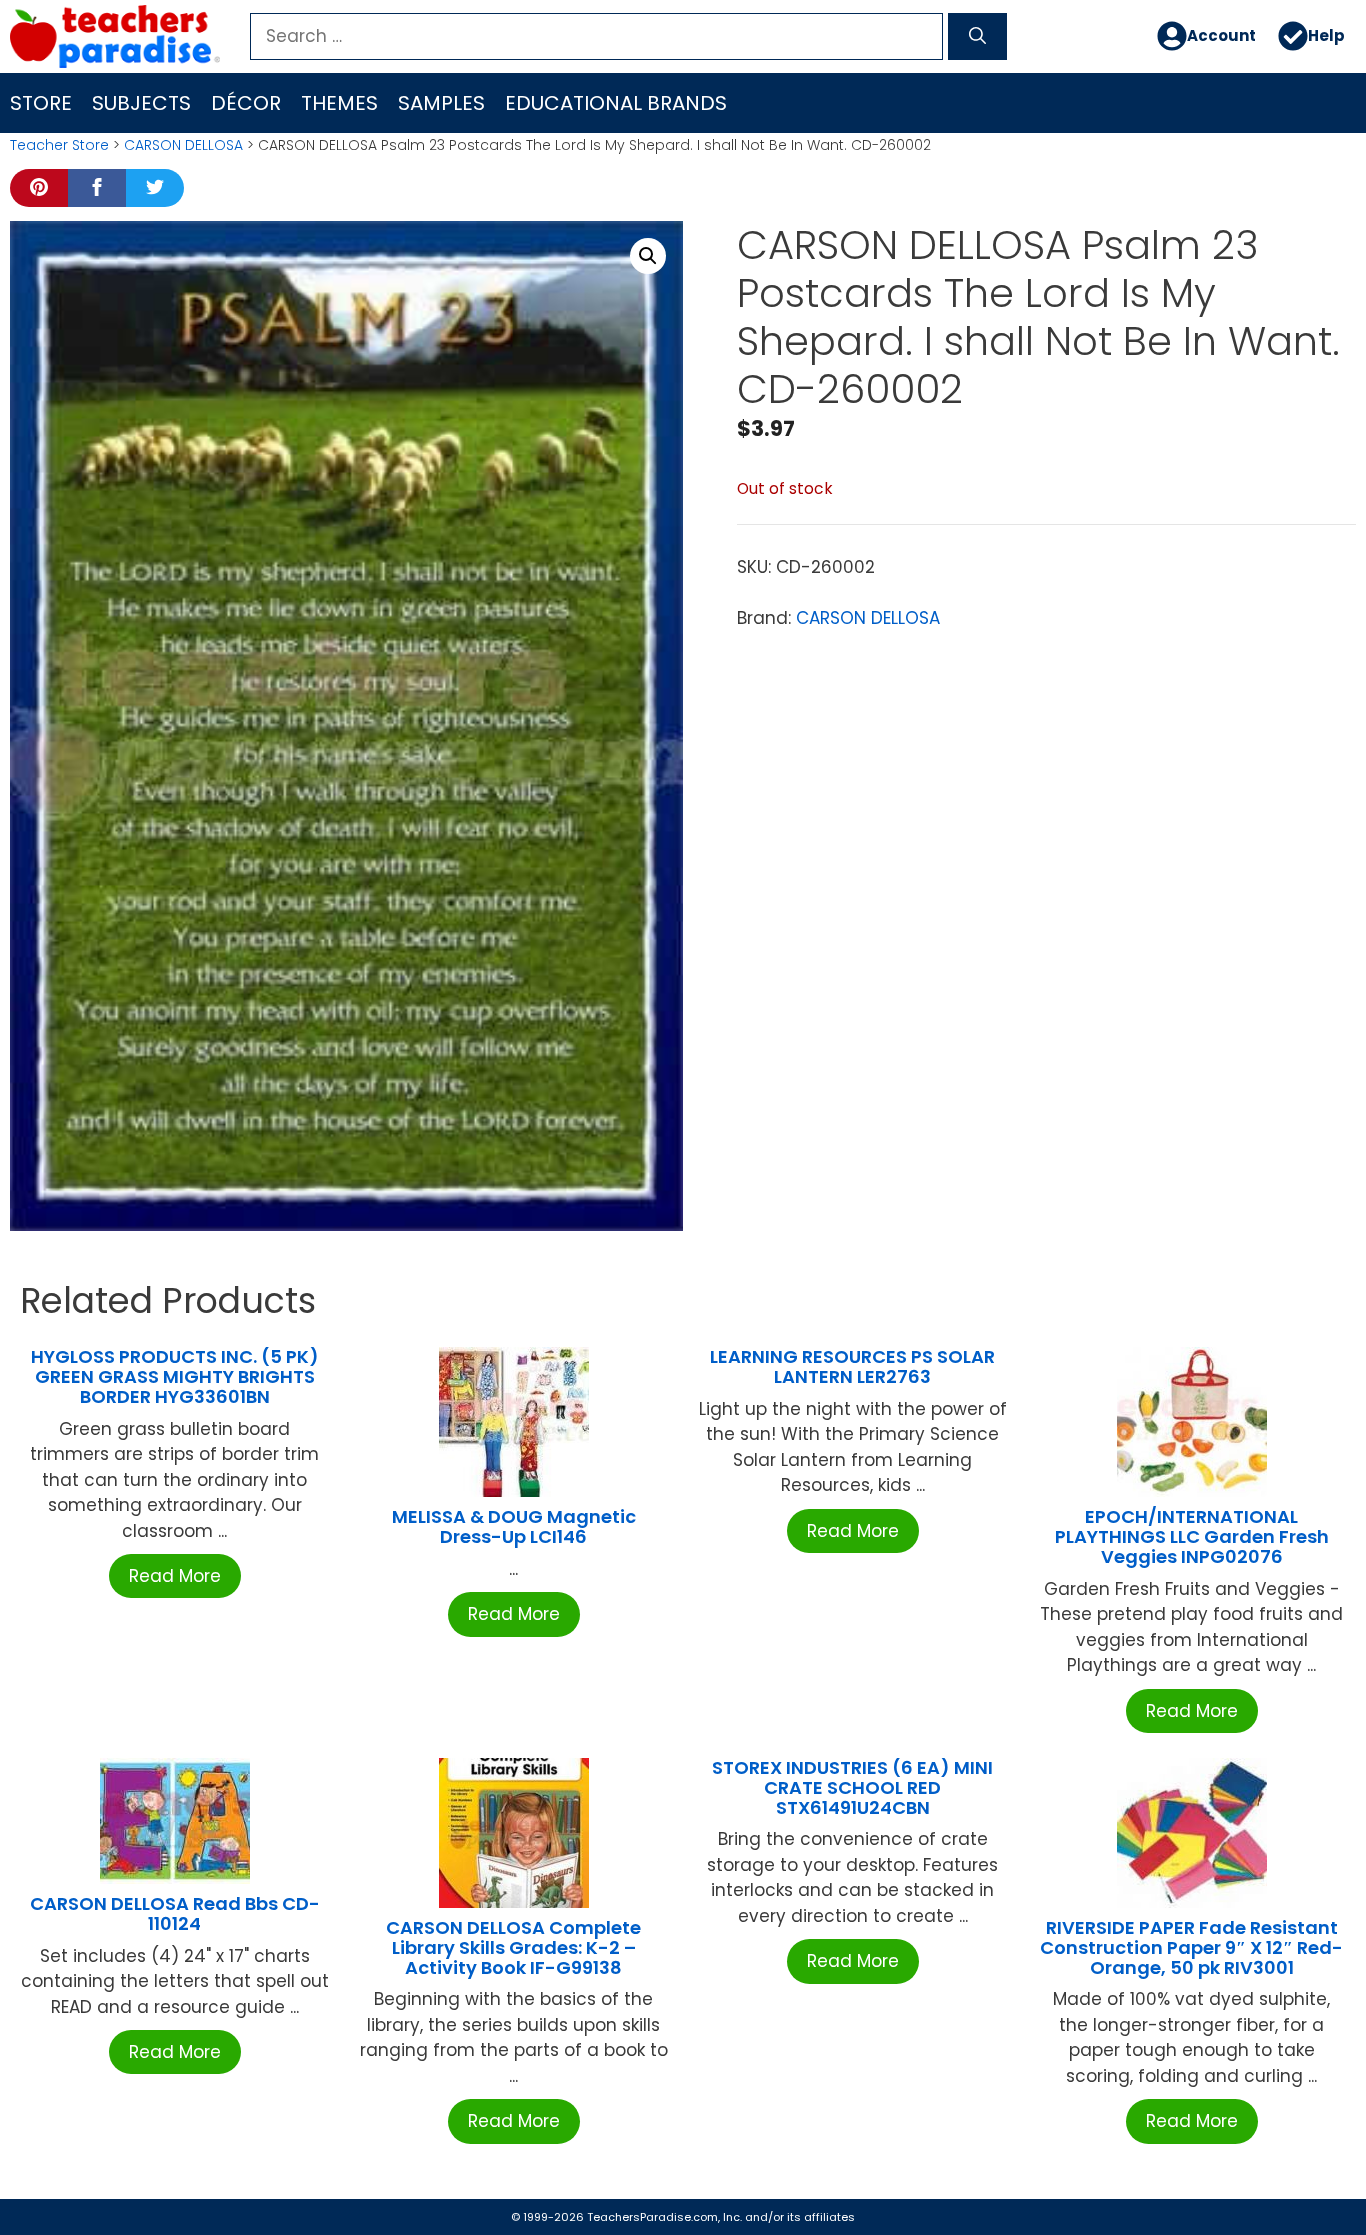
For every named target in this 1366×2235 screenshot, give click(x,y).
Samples (441, 103)
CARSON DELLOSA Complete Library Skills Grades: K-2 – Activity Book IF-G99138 (513, 1947)
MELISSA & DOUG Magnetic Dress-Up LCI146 (514, 1526)
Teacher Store (59, 145)
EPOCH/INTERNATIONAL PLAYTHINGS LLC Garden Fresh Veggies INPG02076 (1192, 1536)
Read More (175, 1576)
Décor (246, 103)
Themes (339, 103)
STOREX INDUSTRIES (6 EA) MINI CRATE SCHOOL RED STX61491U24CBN (852, 1787)
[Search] (977, 37)
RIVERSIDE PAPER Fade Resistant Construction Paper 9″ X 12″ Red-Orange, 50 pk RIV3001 (1191, 1947)
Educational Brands (616, 103)
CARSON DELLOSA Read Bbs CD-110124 (175, 1913)
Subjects (141, 103)
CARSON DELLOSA (183, 145)
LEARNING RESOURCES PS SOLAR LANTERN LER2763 (852, 1366)
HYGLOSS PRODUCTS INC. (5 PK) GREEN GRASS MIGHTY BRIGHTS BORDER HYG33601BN (175, 1376)
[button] (648, 256)
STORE (41, 103)
